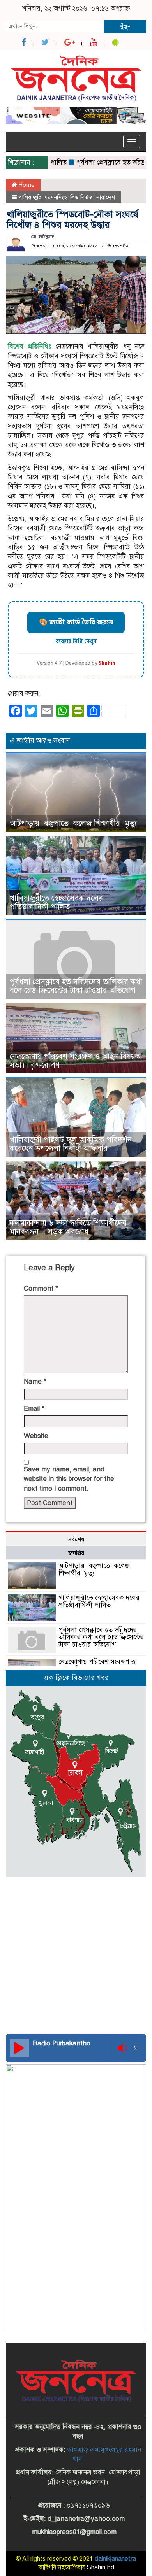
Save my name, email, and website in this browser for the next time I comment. (69, 1479)
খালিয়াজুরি (30, 197)
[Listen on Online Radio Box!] (138, 2048)
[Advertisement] (76, 1927)
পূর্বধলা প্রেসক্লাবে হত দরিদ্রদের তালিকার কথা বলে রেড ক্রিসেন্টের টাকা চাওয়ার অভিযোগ (76, 986)
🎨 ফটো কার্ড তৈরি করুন (76, 622)
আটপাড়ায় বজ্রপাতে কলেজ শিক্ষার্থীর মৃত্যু (73, 823)
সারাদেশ (105, 197)
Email (34, 1409)
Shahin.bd (101, 2567)
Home (26, 185)
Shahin (107, 663)
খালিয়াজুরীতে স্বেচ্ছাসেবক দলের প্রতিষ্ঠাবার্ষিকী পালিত (56, 902)
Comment (41, 1288)
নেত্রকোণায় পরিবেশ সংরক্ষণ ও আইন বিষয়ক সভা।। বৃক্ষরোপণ (75, 1061)
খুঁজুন (125, 26)
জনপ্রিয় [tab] (76, 1553)
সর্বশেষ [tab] (76, 1540)
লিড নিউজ (81, 197)
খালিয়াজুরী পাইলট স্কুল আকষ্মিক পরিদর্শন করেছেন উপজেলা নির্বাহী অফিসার (71, 1144)
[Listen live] (19, 2048)
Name (35, 1381)
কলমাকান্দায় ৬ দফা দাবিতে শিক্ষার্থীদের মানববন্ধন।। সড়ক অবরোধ (68, 1227)
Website (36, 1436)
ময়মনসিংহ (56, 197)
